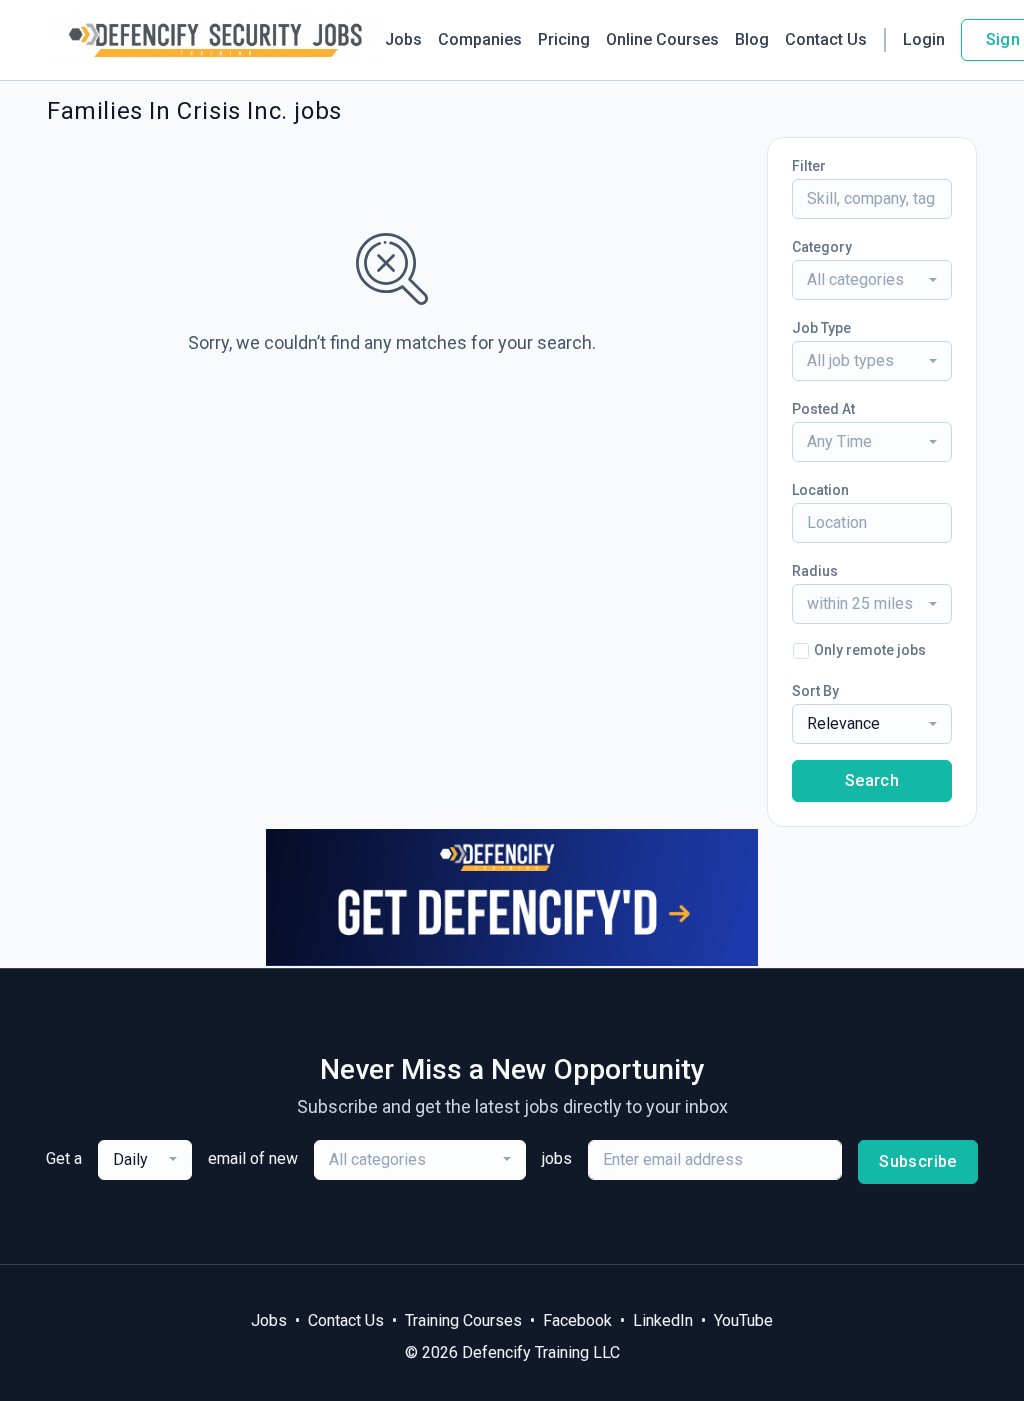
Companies (480, 39)
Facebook (577, 1320)
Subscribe (918, 1161)
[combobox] (872, 280)
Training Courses (463, 1320)
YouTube (743, 1320)
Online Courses (662, 39)
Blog (752, 39)
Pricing (564, 39)
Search (872, 780)
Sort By (815, 691)
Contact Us (826, 39)
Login (924, 39)
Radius (815, 571)
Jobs (403, 39)
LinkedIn (663, 1320)
